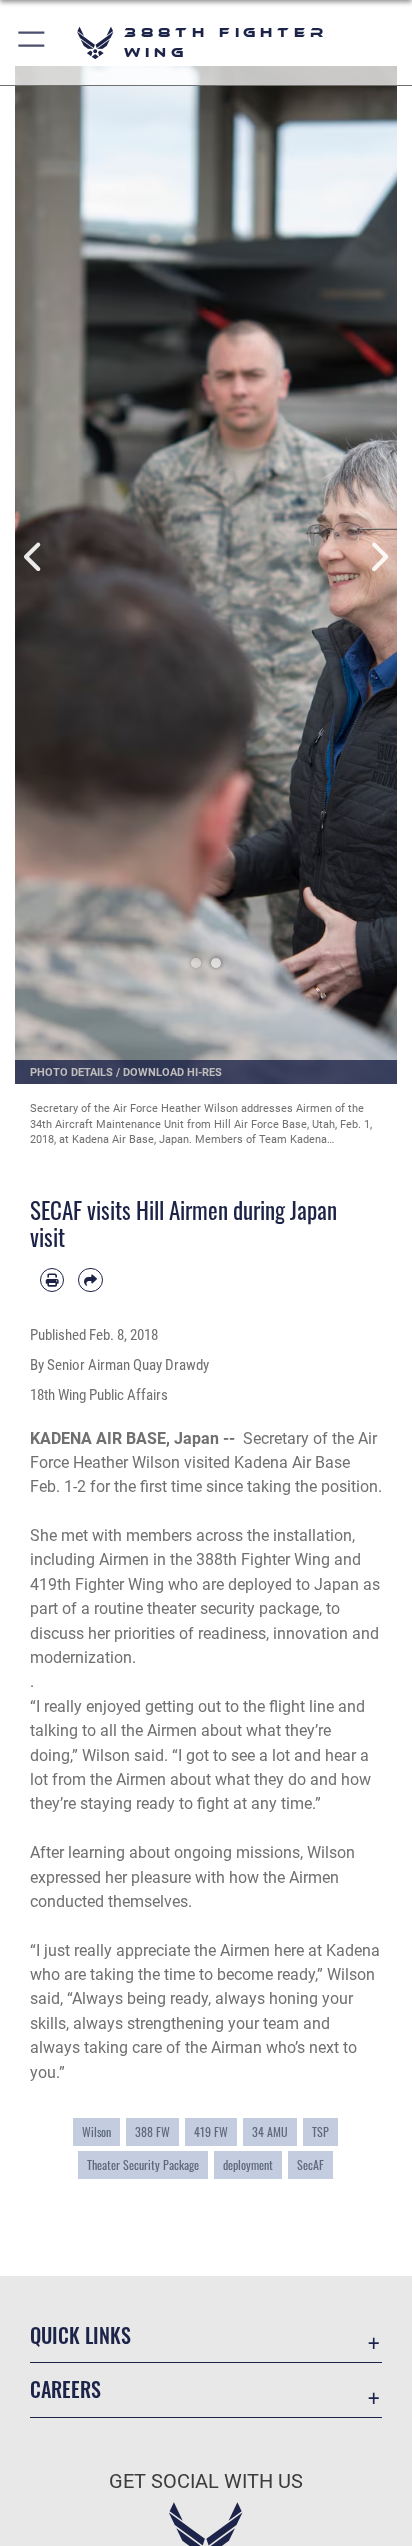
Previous (34, 557)
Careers (65, 2389)
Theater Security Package (143, 2164)
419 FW (211, 2131)
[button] (32, 42)
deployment (248, 2164)
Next (378, 557)
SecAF (310, 2164)
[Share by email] (90, 1280)
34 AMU (270, 2131)
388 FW (152, 2131)
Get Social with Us (206, 2481)
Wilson (96, 2131)
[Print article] (52, 1280)
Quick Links (80, 2335)
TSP (320, 2131)
